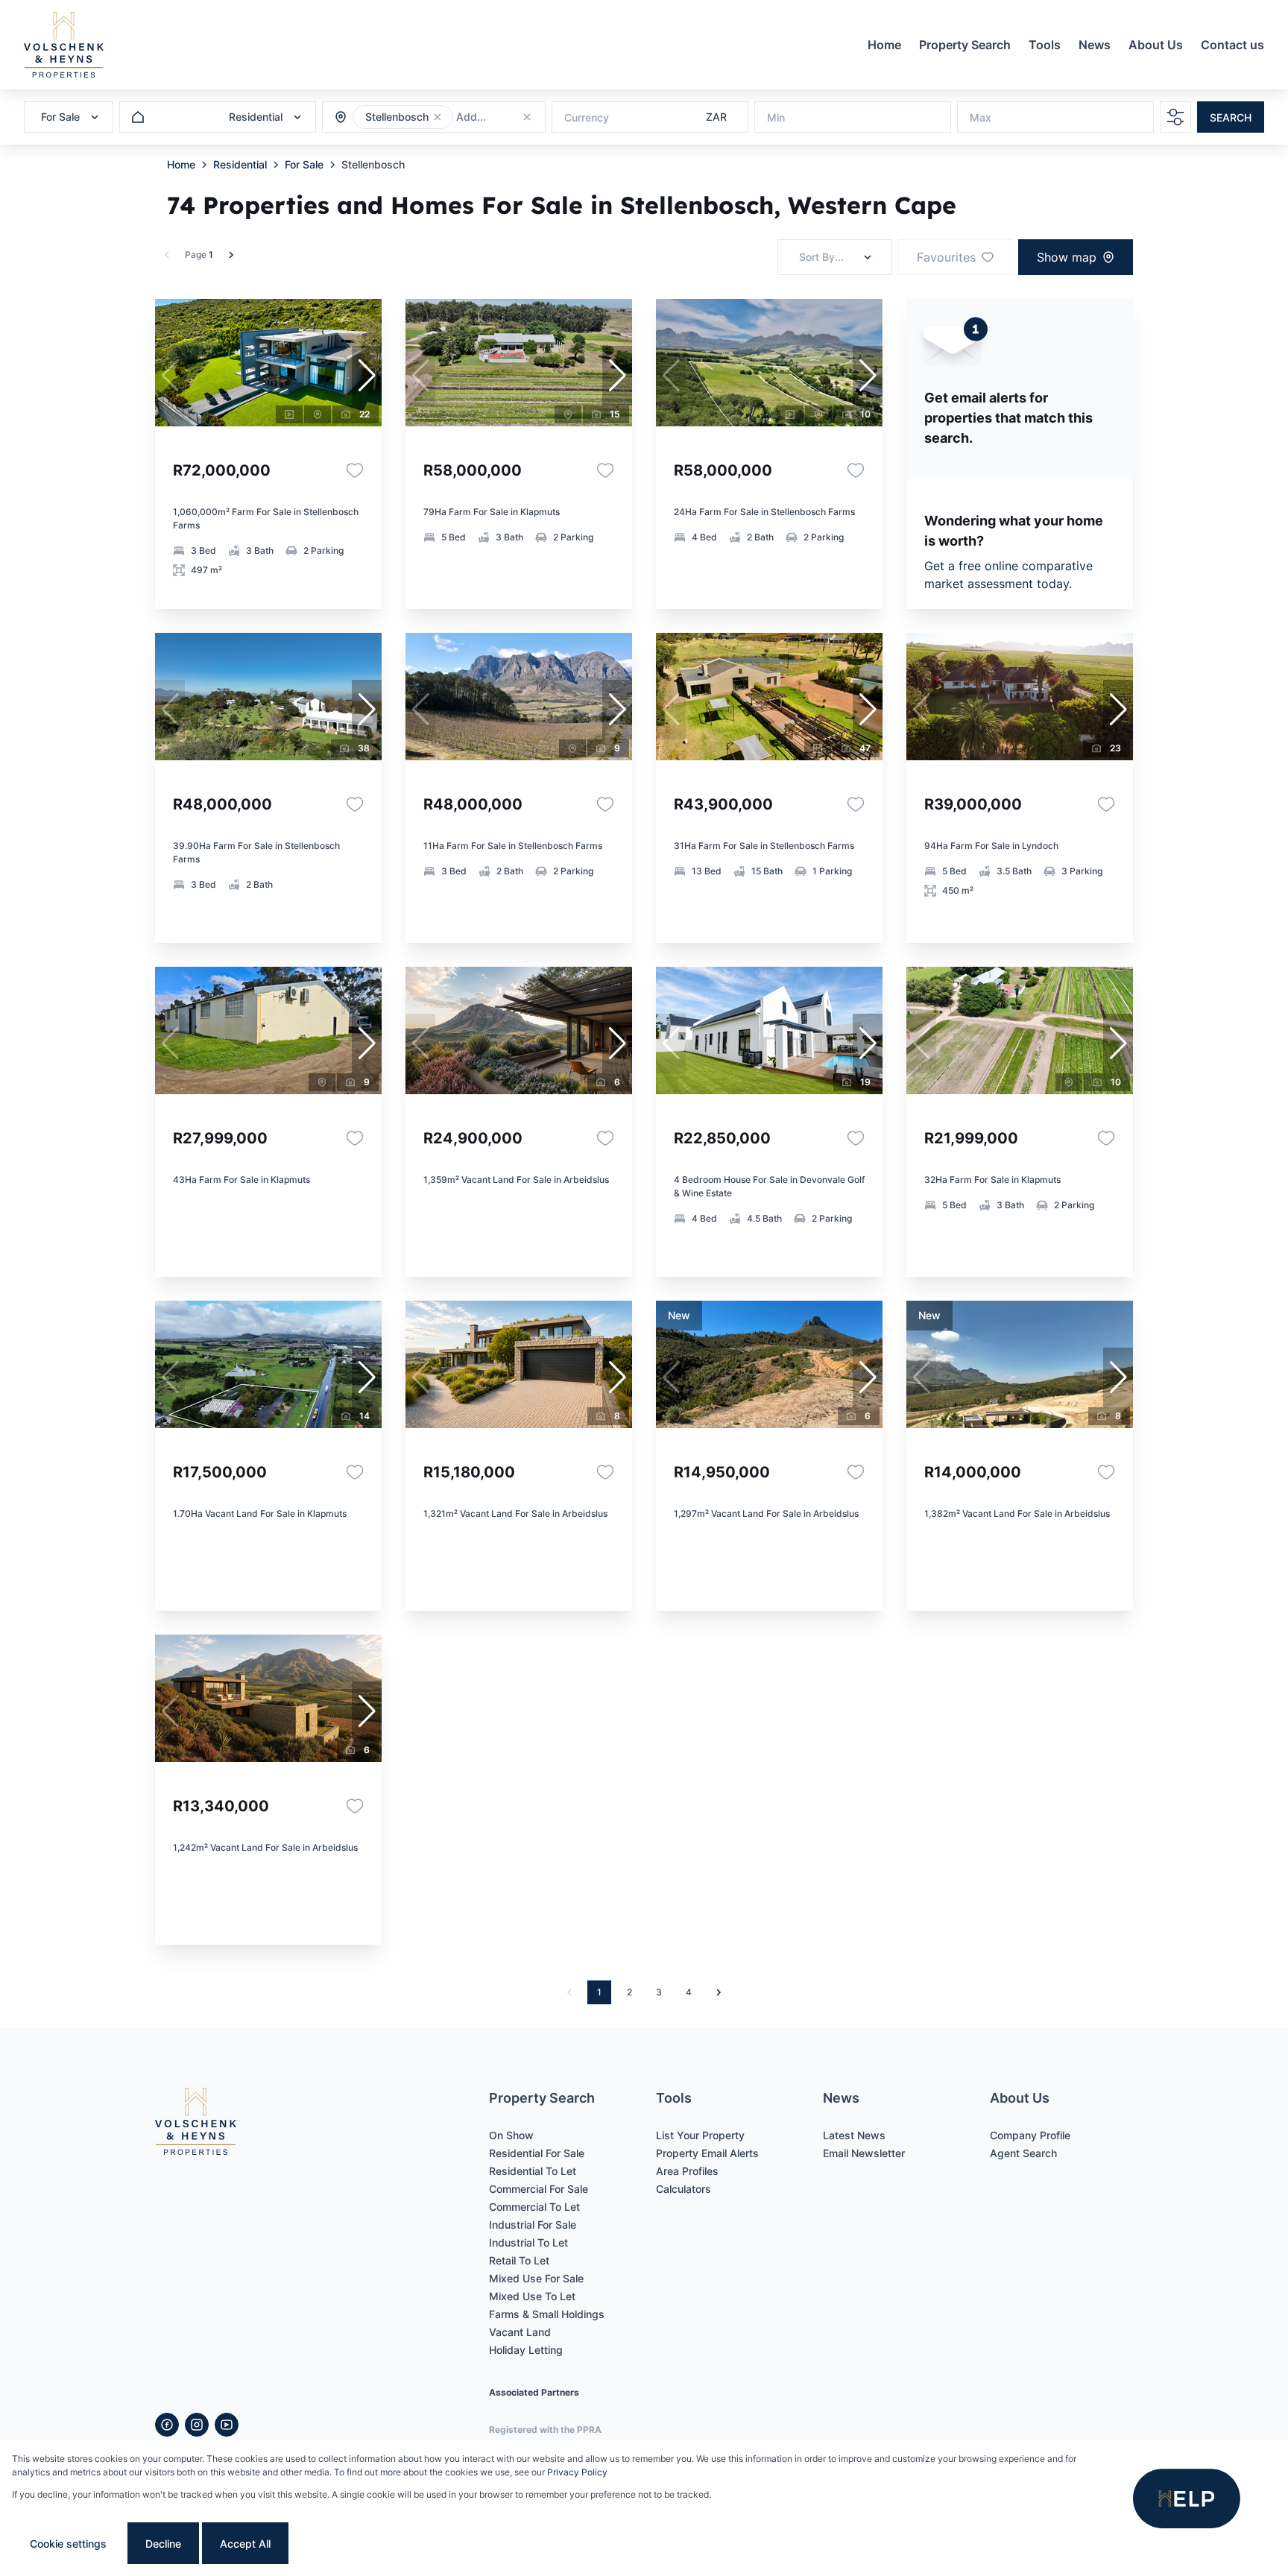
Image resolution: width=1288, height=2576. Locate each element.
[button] (438, 117)
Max (981, 117)
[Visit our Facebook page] (167, 2425)
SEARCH (1231, 117)
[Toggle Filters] (1175, 117)
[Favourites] (355, 470)
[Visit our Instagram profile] (197, 2425)
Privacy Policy (577, 2472)
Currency (587, 117)
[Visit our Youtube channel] (227, 2425)
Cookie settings (68, 2544)
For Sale (304, 164)
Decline (163, 2544)
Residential (240, 164)
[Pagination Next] (719, 1992)
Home (181, 164)
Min (776, 117)
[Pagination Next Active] (231, 255)
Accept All (245, 2544)
